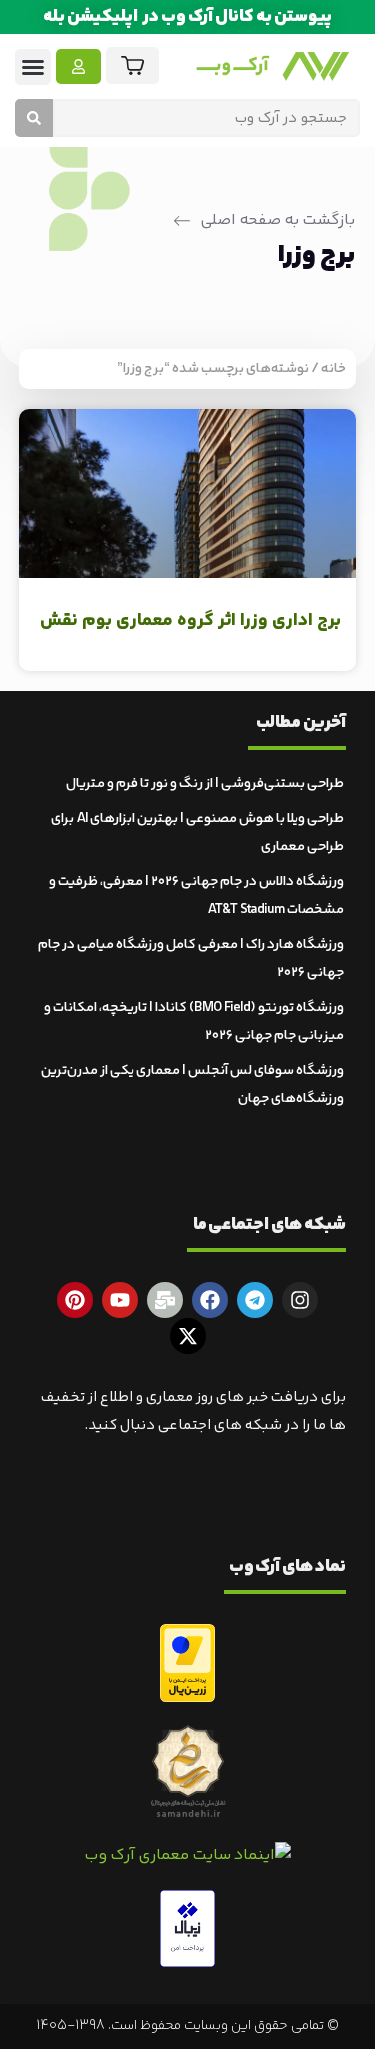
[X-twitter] (188, 1336)
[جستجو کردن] (34, 118)
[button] (33, 67)
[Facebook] (210, 1300)
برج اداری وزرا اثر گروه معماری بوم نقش (190, 621)
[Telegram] (255, 1300)
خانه (333, 369)
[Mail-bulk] (165, 1300)
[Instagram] (300, 1300)
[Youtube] (120, 1300)
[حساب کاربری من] (78, 66)
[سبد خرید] (132, 65)
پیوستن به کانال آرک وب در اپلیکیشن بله (187, 17)
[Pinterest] (75, 1300)
